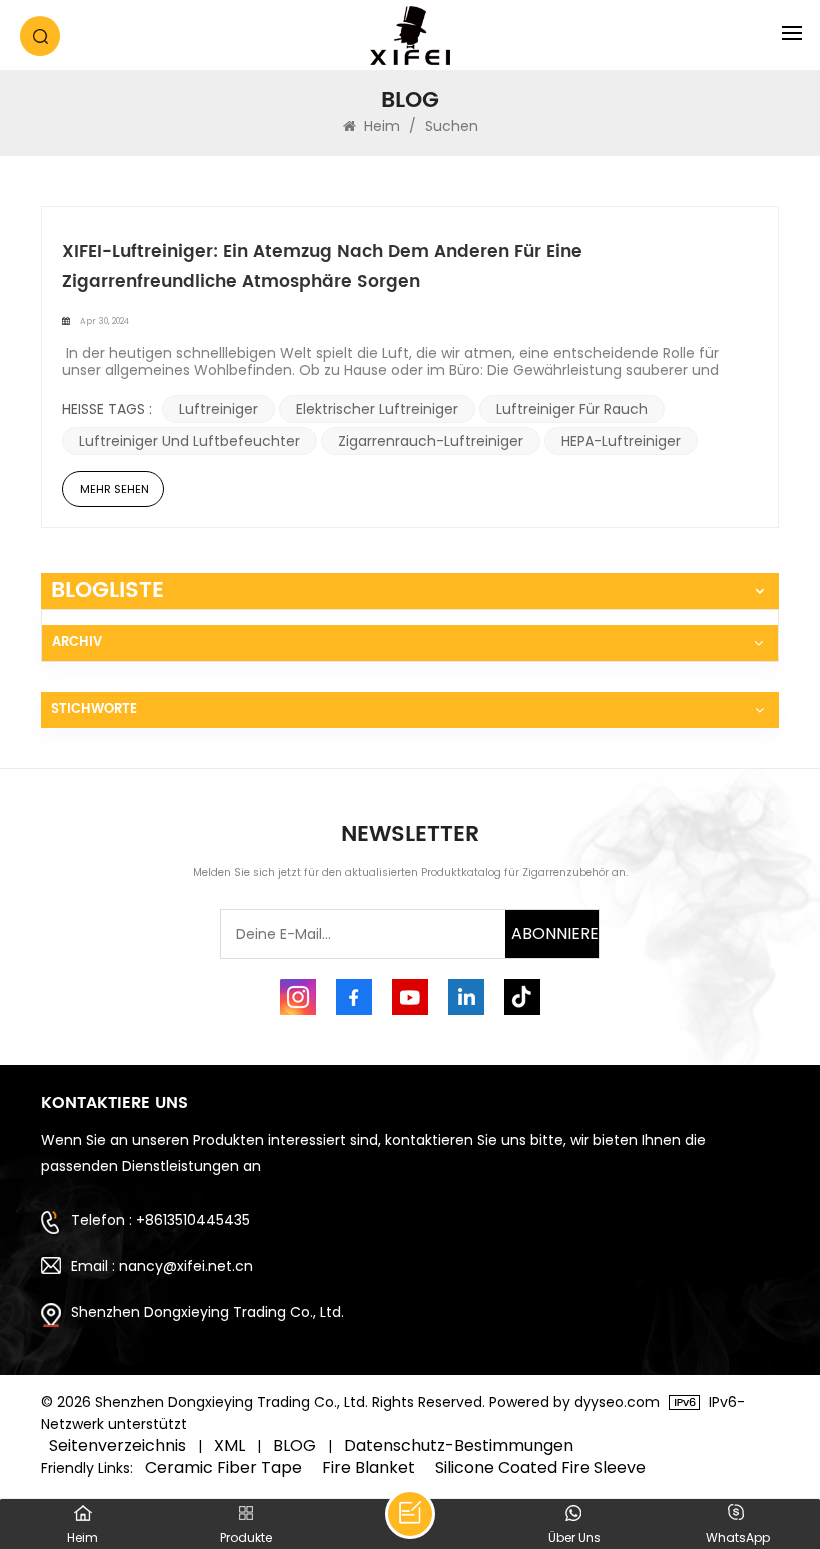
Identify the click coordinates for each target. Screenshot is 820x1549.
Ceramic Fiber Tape (223, 1468)
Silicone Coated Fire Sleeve (540, 1468)
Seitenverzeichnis (117, 1446)
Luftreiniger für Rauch (572, 409)
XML (229, 1446)
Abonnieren (555, 933)
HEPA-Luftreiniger (621, 441)
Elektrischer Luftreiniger (377, 409)
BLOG (294, 1446)
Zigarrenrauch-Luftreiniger (430, 441)
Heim (382, 126)
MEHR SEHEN (114, 489)
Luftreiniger (218, 409)
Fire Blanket (368, 1468)
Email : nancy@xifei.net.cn (162, 1266)
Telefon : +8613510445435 (160, 1220)
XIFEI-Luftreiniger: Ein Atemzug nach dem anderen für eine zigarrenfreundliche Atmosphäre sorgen (322, 267)
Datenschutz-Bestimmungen (458, 1446)
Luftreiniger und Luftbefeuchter (189, 441)
